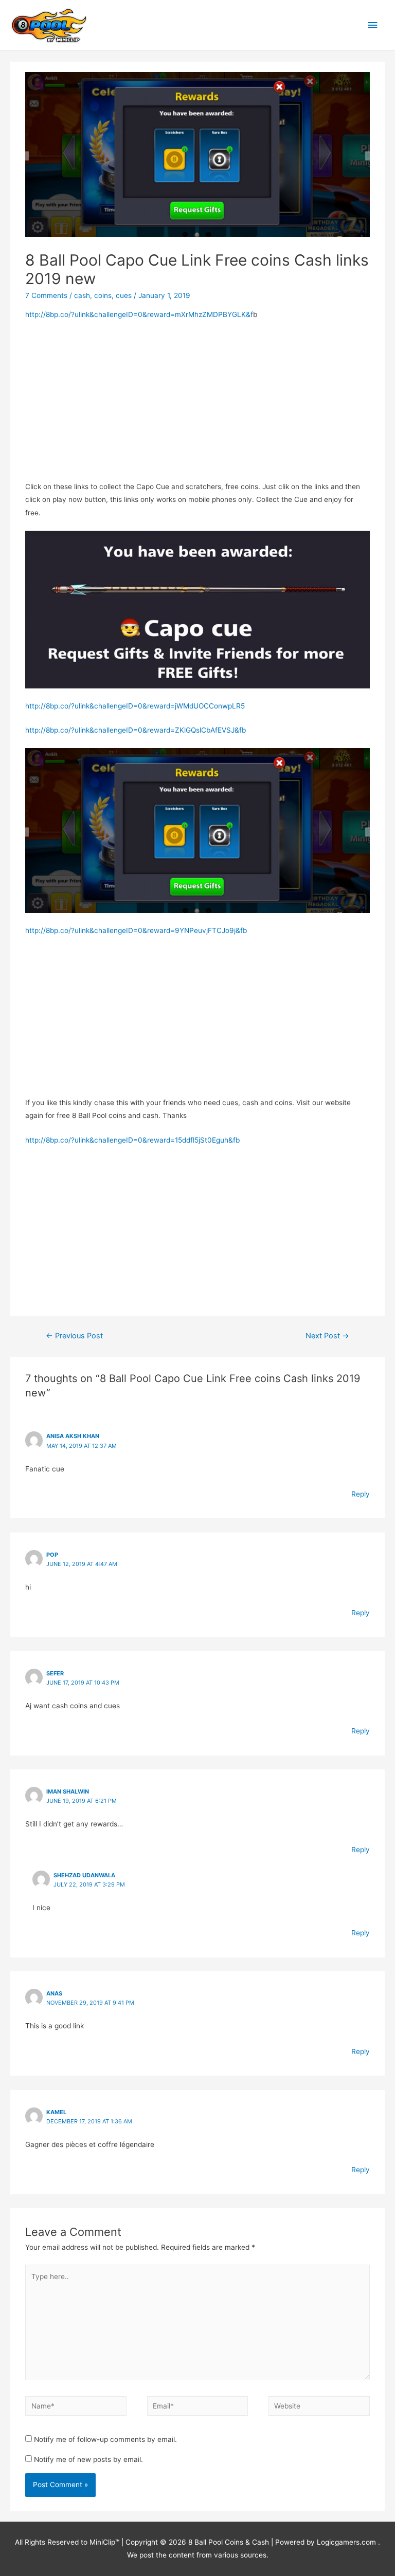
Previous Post (74, 1336)
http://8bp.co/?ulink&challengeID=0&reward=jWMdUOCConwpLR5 (135, 706)
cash (82, 295)
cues (124, 295)
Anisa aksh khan (73, 1436)
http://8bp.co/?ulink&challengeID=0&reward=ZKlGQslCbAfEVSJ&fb (136, 730)
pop (52, 1555)
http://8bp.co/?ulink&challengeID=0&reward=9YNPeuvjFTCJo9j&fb (136, 930)
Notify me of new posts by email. (88, 2459)
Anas (54, 1993)
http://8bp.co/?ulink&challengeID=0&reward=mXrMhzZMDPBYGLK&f (139, 314)
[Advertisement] (198, 404)
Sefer (55, 1673)
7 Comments (46, 295)
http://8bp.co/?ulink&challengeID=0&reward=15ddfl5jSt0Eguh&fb (132, 1140)
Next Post (327, 1336)
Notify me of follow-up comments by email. (105, 2439)
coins (103, 295)
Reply (361, 1494)
